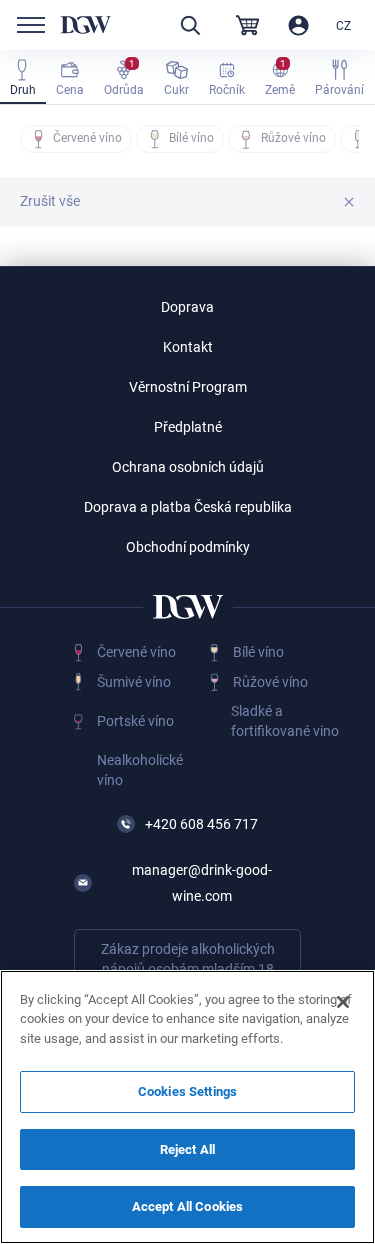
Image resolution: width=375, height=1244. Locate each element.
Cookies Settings (187, 1091)
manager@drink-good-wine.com (202, 883)
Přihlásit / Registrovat (298, 25)
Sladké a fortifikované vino (285, 721)
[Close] (343, 1002)
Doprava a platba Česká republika (188, 507)
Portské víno (135, 721)
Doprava (187, 307)
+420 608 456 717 (201, 824)
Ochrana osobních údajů (188, 467)
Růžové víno (270, 682)
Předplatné (188, 427)
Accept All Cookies (187, 1206)
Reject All (187, 1149)
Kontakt (188, 347)
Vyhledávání (190, 25)
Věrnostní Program (188, 387)
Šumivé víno (134, 682)
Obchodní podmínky (188, 547)
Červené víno (136, 652)
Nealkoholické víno (140, 770)
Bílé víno (258, 652)
